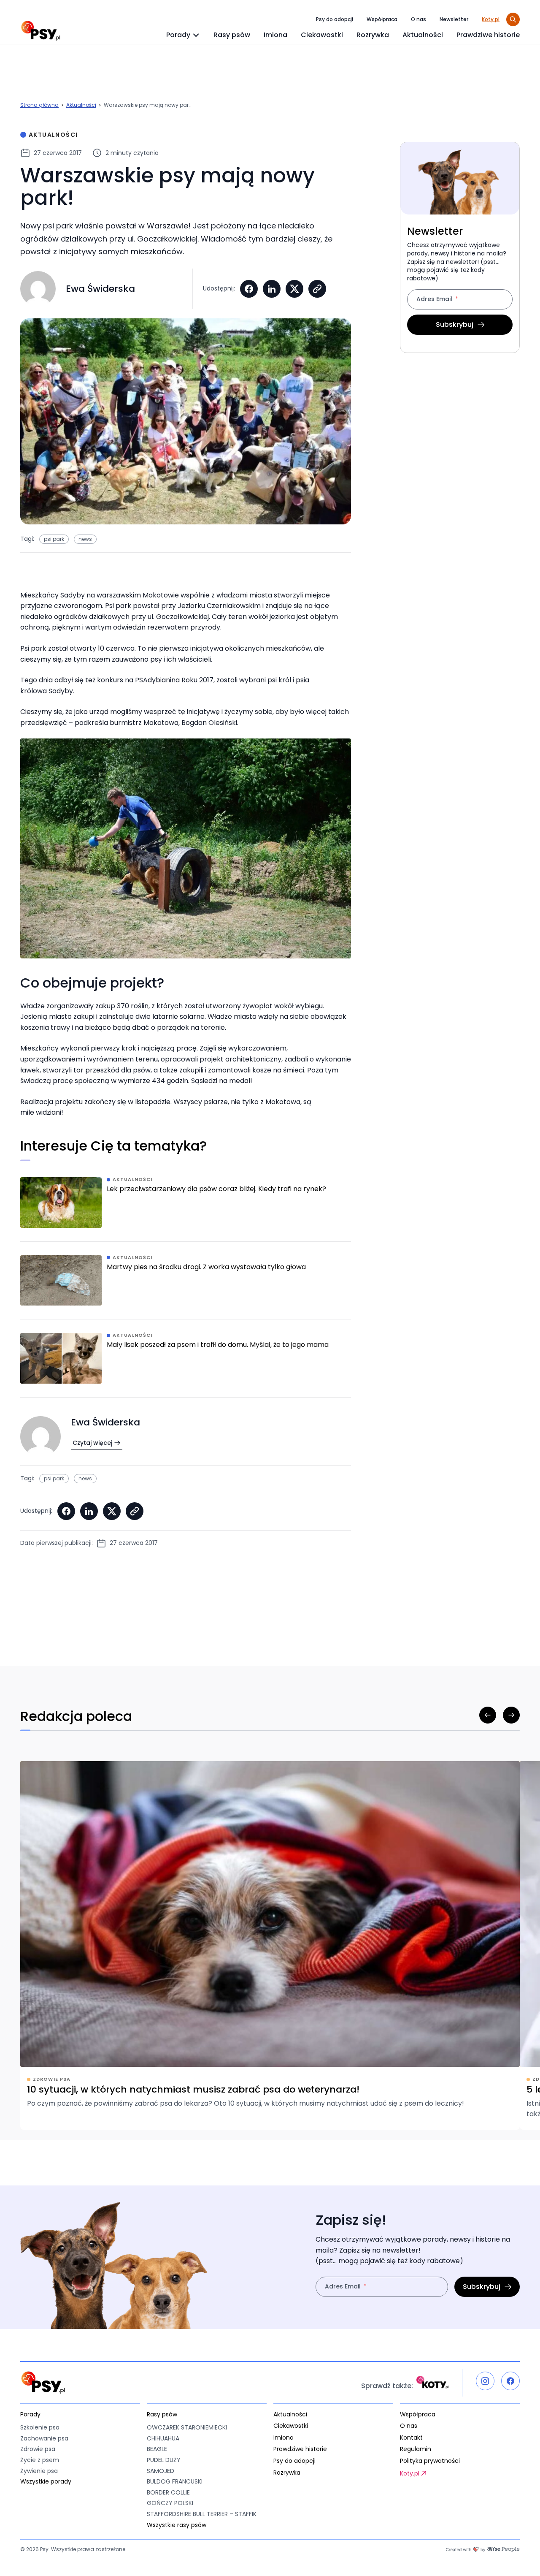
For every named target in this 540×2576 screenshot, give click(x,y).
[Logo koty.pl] (432, 2382)
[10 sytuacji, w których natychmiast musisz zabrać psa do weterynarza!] (270, 1945)
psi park (54, 539)
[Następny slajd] (511, 1715)
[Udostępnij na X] (294, 289)
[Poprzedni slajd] (488, 1715)
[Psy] (40, 31)
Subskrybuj (455, 324)
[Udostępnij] (317, 289)
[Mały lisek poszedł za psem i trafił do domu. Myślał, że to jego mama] (186, 1365)
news (85, 539)
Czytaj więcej (92, 1443)
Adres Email (434, 300)
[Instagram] (485, 2381)
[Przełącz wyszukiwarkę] (513, 19)
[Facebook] (510, 2381)
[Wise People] (483, 2549)
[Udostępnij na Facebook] (249, 289)
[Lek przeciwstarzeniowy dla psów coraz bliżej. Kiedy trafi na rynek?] (186, 1209)
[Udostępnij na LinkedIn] (272, 289)
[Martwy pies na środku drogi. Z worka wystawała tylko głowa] (186, 1287)
